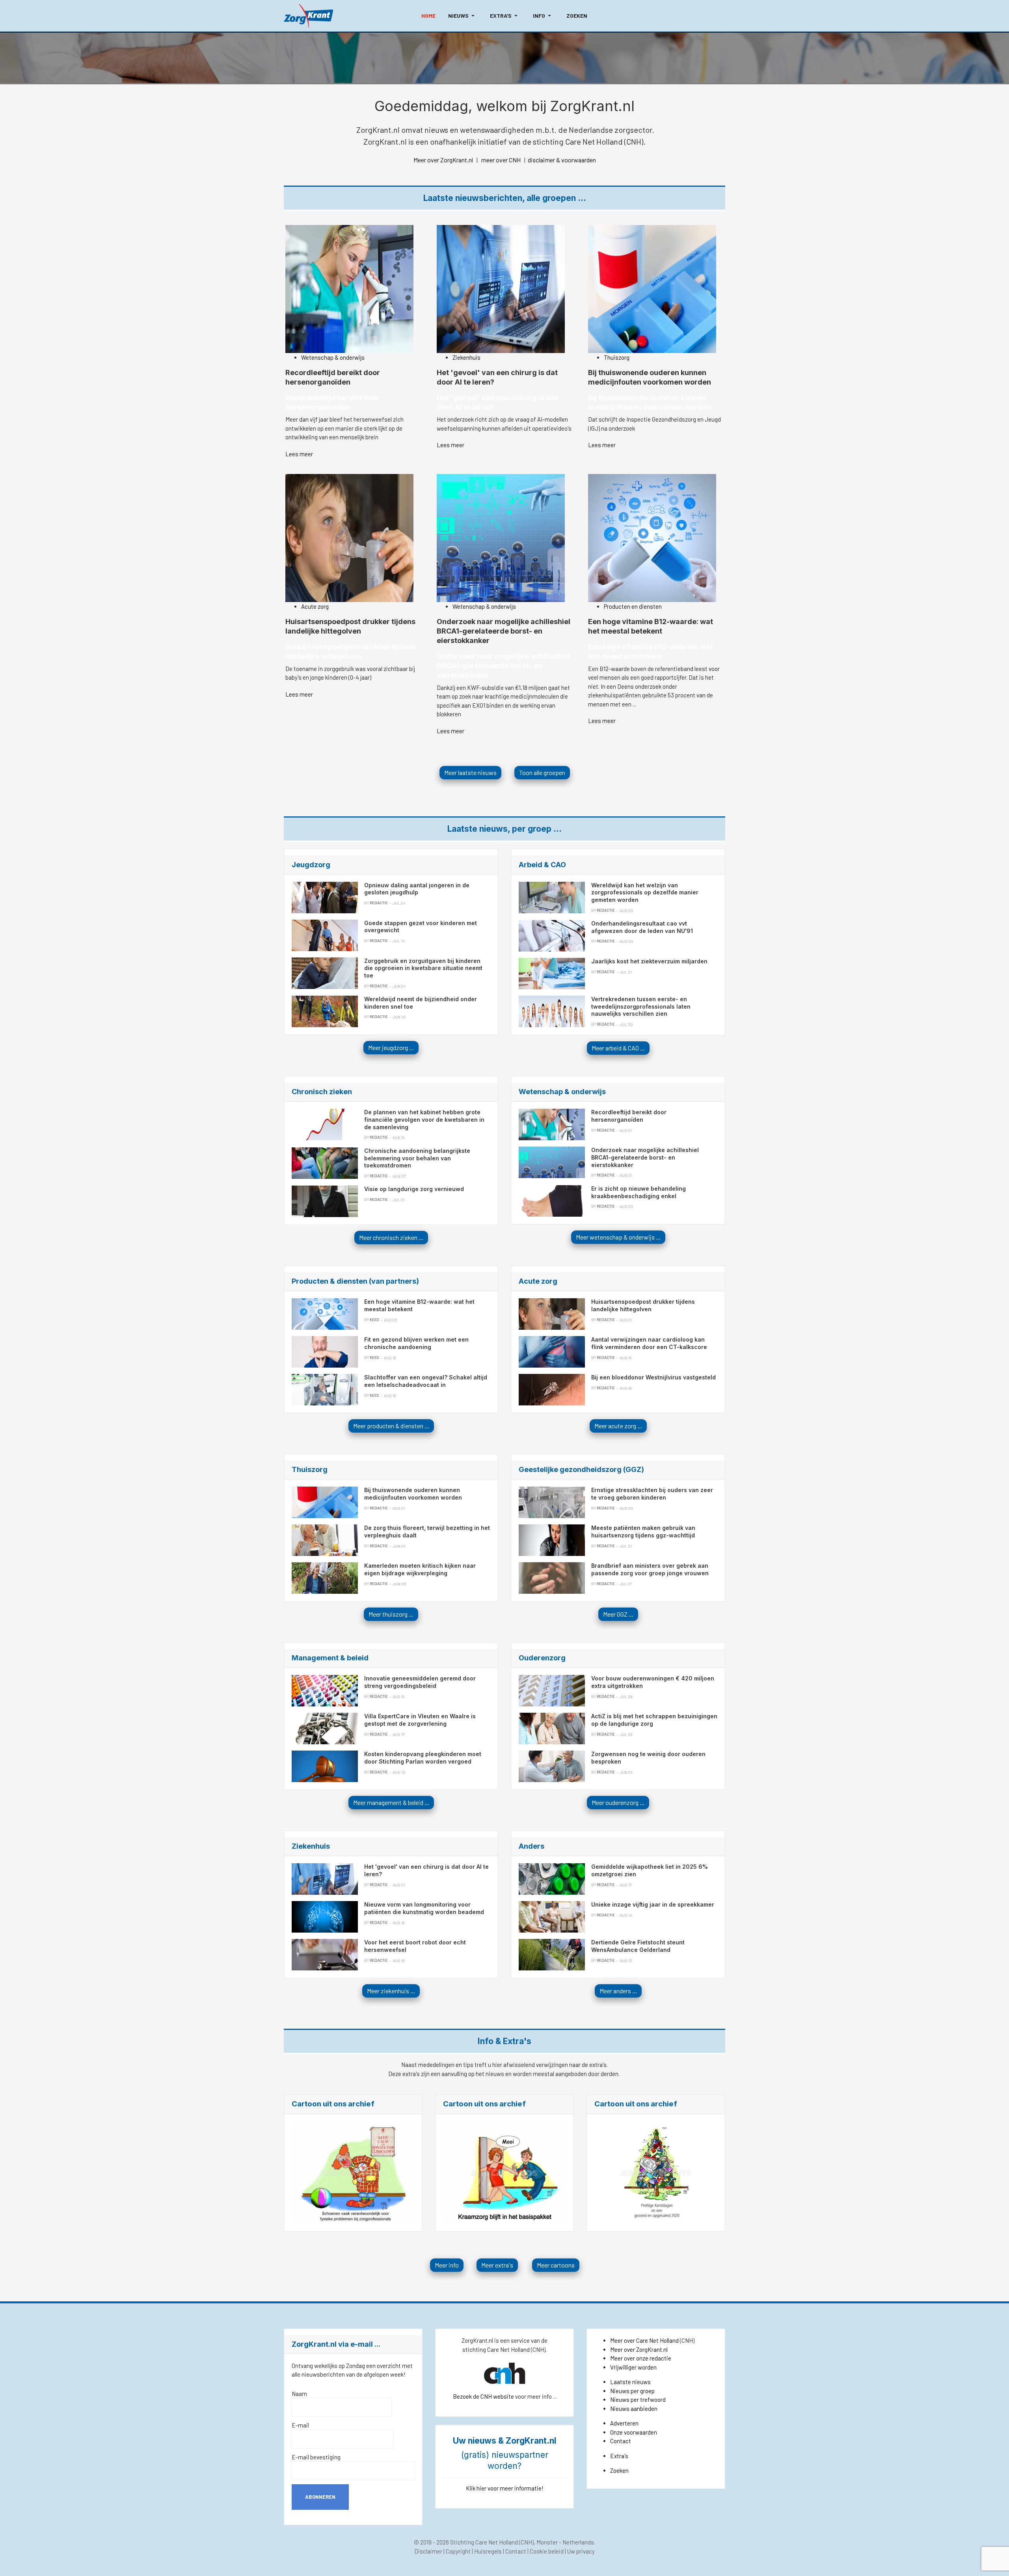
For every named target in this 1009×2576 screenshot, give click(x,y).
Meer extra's (497, 2265)
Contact (621, 2441)
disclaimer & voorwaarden (562, 160)
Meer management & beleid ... (391, 1802)
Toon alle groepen (542, 772)
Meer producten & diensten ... (391, 1426)
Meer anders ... (618, 1991)
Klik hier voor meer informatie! (505, 2488)
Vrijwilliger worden (633, 2367)
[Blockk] (308, 16)
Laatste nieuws (630, 2382)
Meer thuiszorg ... (391, 1614)
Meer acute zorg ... (618, 1426)
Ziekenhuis (466, 357)
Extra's (619, 2456)
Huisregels (488, 2551)
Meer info (447, 2265)
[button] (463, 16)
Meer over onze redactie (641, 2358)
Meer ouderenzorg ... (618, 1802)
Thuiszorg (617, 357)
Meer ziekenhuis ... (391, 1991)
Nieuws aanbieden (634, 2409)
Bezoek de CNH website (483, 2396)
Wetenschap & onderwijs (333, 357)
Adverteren (624, 2423)
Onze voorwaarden (634, 2432)
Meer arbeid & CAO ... (618, 1048)
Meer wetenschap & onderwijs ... (618, 1237)
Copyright (458, 2551)
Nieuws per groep (632, 2391)
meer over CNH (501, 160)
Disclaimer (428, 2551)
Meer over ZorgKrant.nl (443, 160)
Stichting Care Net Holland (484, 2542)
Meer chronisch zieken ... (391, 1237)
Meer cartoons (556, 2265)
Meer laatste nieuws (470, 772)
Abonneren (320, 2497)
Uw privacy (581, 2551)
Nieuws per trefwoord (638, 2399)
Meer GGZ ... (618, 1614)
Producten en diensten (633, 606)
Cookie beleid (547, 2551)
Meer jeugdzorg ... (391, 1047)
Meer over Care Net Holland (644, 2340)
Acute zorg (315, 606)
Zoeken (619, 2470)
